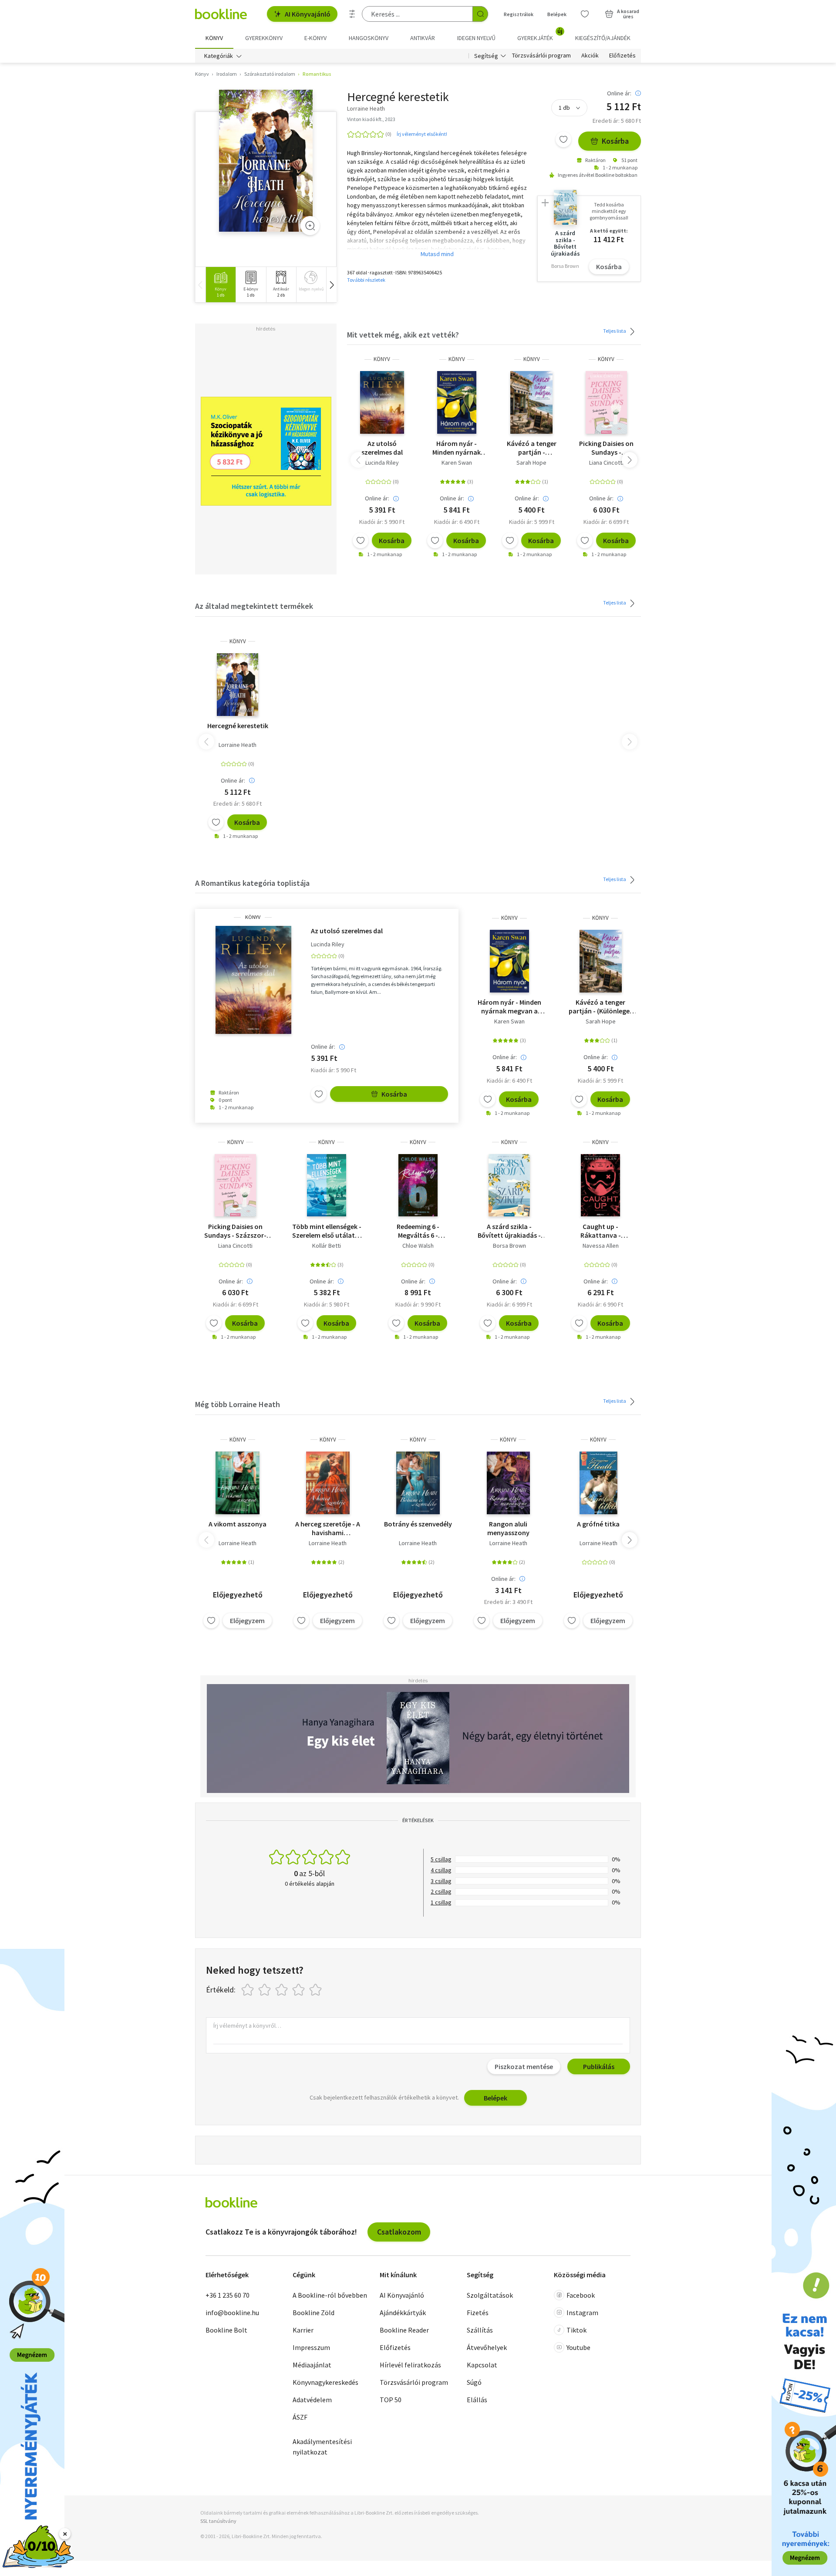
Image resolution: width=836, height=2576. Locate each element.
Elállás (477, 2400)
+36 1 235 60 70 (228, 2295)
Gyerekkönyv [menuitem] (264, 38)
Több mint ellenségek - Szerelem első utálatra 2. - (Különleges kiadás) (327, 1231)
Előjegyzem (247, 1621)
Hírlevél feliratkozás (410, 2365)
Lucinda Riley (382, 463)
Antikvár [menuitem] (423, 38)
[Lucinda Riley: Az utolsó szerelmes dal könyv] (382, 402)
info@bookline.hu (232, 2313)
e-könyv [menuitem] (315, 38)
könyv (382, 359)
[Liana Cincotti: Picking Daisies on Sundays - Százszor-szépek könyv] (606, 402)
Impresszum (311, 2347)
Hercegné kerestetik (238, 726)
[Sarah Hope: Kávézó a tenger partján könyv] (531, 402)
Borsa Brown (509, 1246)
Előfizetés (622, 56)
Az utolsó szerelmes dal (382, 448)
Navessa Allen (601, 1246)
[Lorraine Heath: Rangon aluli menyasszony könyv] (508, 1483)
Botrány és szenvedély (418, 1524)
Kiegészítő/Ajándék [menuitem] (603, 38)
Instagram (582, 2313)
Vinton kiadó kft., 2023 (371, 119)
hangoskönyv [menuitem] (369, 38)
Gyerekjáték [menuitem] (540, 35)
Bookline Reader (404, 2330)
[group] (221, 285)
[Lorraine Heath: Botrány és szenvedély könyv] (418, 1483)
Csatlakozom (399, 2232)
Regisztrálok (519, 14)
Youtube (578, 2347)
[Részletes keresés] (352, 14)
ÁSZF (300, 2417)
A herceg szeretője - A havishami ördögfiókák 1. (328, 1528)
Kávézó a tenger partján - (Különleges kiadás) (532, 448)
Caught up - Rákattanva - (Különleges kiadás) (600, 1231)
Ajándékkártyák (403, 2313)
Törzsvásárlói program (541, 56)
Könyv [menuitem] (214, 38)
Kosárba (615, 141)
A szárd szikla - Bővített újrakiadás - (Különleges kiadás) (509, 1231)
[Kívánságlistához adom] (563, 139)
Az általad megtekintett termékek (254, 606)
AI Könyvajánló (308, 14)
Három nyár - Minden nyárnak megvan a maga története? (457, 448)
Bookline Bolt (226, 2330)
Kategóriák (219, 56)
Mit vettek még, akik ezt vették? (403, 335)
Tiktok (576, 2330)
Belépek (557, 14)
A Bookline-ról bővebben (330, 2295)
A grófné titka (598, 1524)
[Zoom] (310, 226)
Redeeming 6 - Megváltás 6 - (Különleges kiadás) (418, 1231)
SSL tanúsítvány (218, 2521)
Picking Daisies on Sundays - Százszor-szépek (606, 448)
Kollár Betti (327, 1246)
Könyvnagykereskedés (325, 2382)
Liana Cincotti (606, 463)
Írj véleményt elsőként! (422, 134)
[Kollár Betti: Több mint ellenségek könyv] (327, 1185)
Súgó (474, 2382)
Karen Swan (457, 463)
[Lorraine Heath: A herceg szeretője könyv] (328, 1483)
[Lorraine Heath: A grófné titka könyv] (598, 1483)
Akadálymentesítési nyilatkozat (322, 2447)
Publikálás (599, 2066)
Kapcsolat (482, 2365)
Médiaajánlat (312, 2365)
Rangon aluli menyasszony (508, 1528)
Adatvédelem (312, 2400)
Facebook (581, 2295)
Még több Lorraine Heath (238, 1404)
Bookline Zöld (313, 2313)
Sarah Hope (531, 463)
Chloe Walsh (418, 1246)
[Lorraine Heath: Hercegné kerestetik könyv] (266, 161)
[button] (331, 285)
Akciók (590, 56)
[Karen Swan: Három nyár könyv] (457, 402)
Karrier (303, 2330)
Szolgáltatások (490, 2295)
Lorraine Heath (238, 745)
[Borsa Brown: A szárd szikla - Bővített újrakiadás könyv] (509, 1185)
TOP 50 (391, 2400)
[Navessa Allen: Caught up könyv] (600, 1185)
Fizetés (478, 2313)
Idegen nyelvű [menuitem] (476, 38)
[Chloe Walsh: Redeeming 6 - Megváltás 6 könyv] (418, 1185)
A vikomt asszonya (238, 1524)
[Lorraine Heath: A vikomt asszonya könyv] (238, 1483)
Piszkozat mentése (524, 2066)
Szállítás (480, 2330)
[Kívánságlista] (585, 14)
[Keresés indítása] (480, 14)
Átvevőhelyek (487, 2347)
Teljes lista (615, 331)
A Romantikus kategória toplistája (252, 883)
